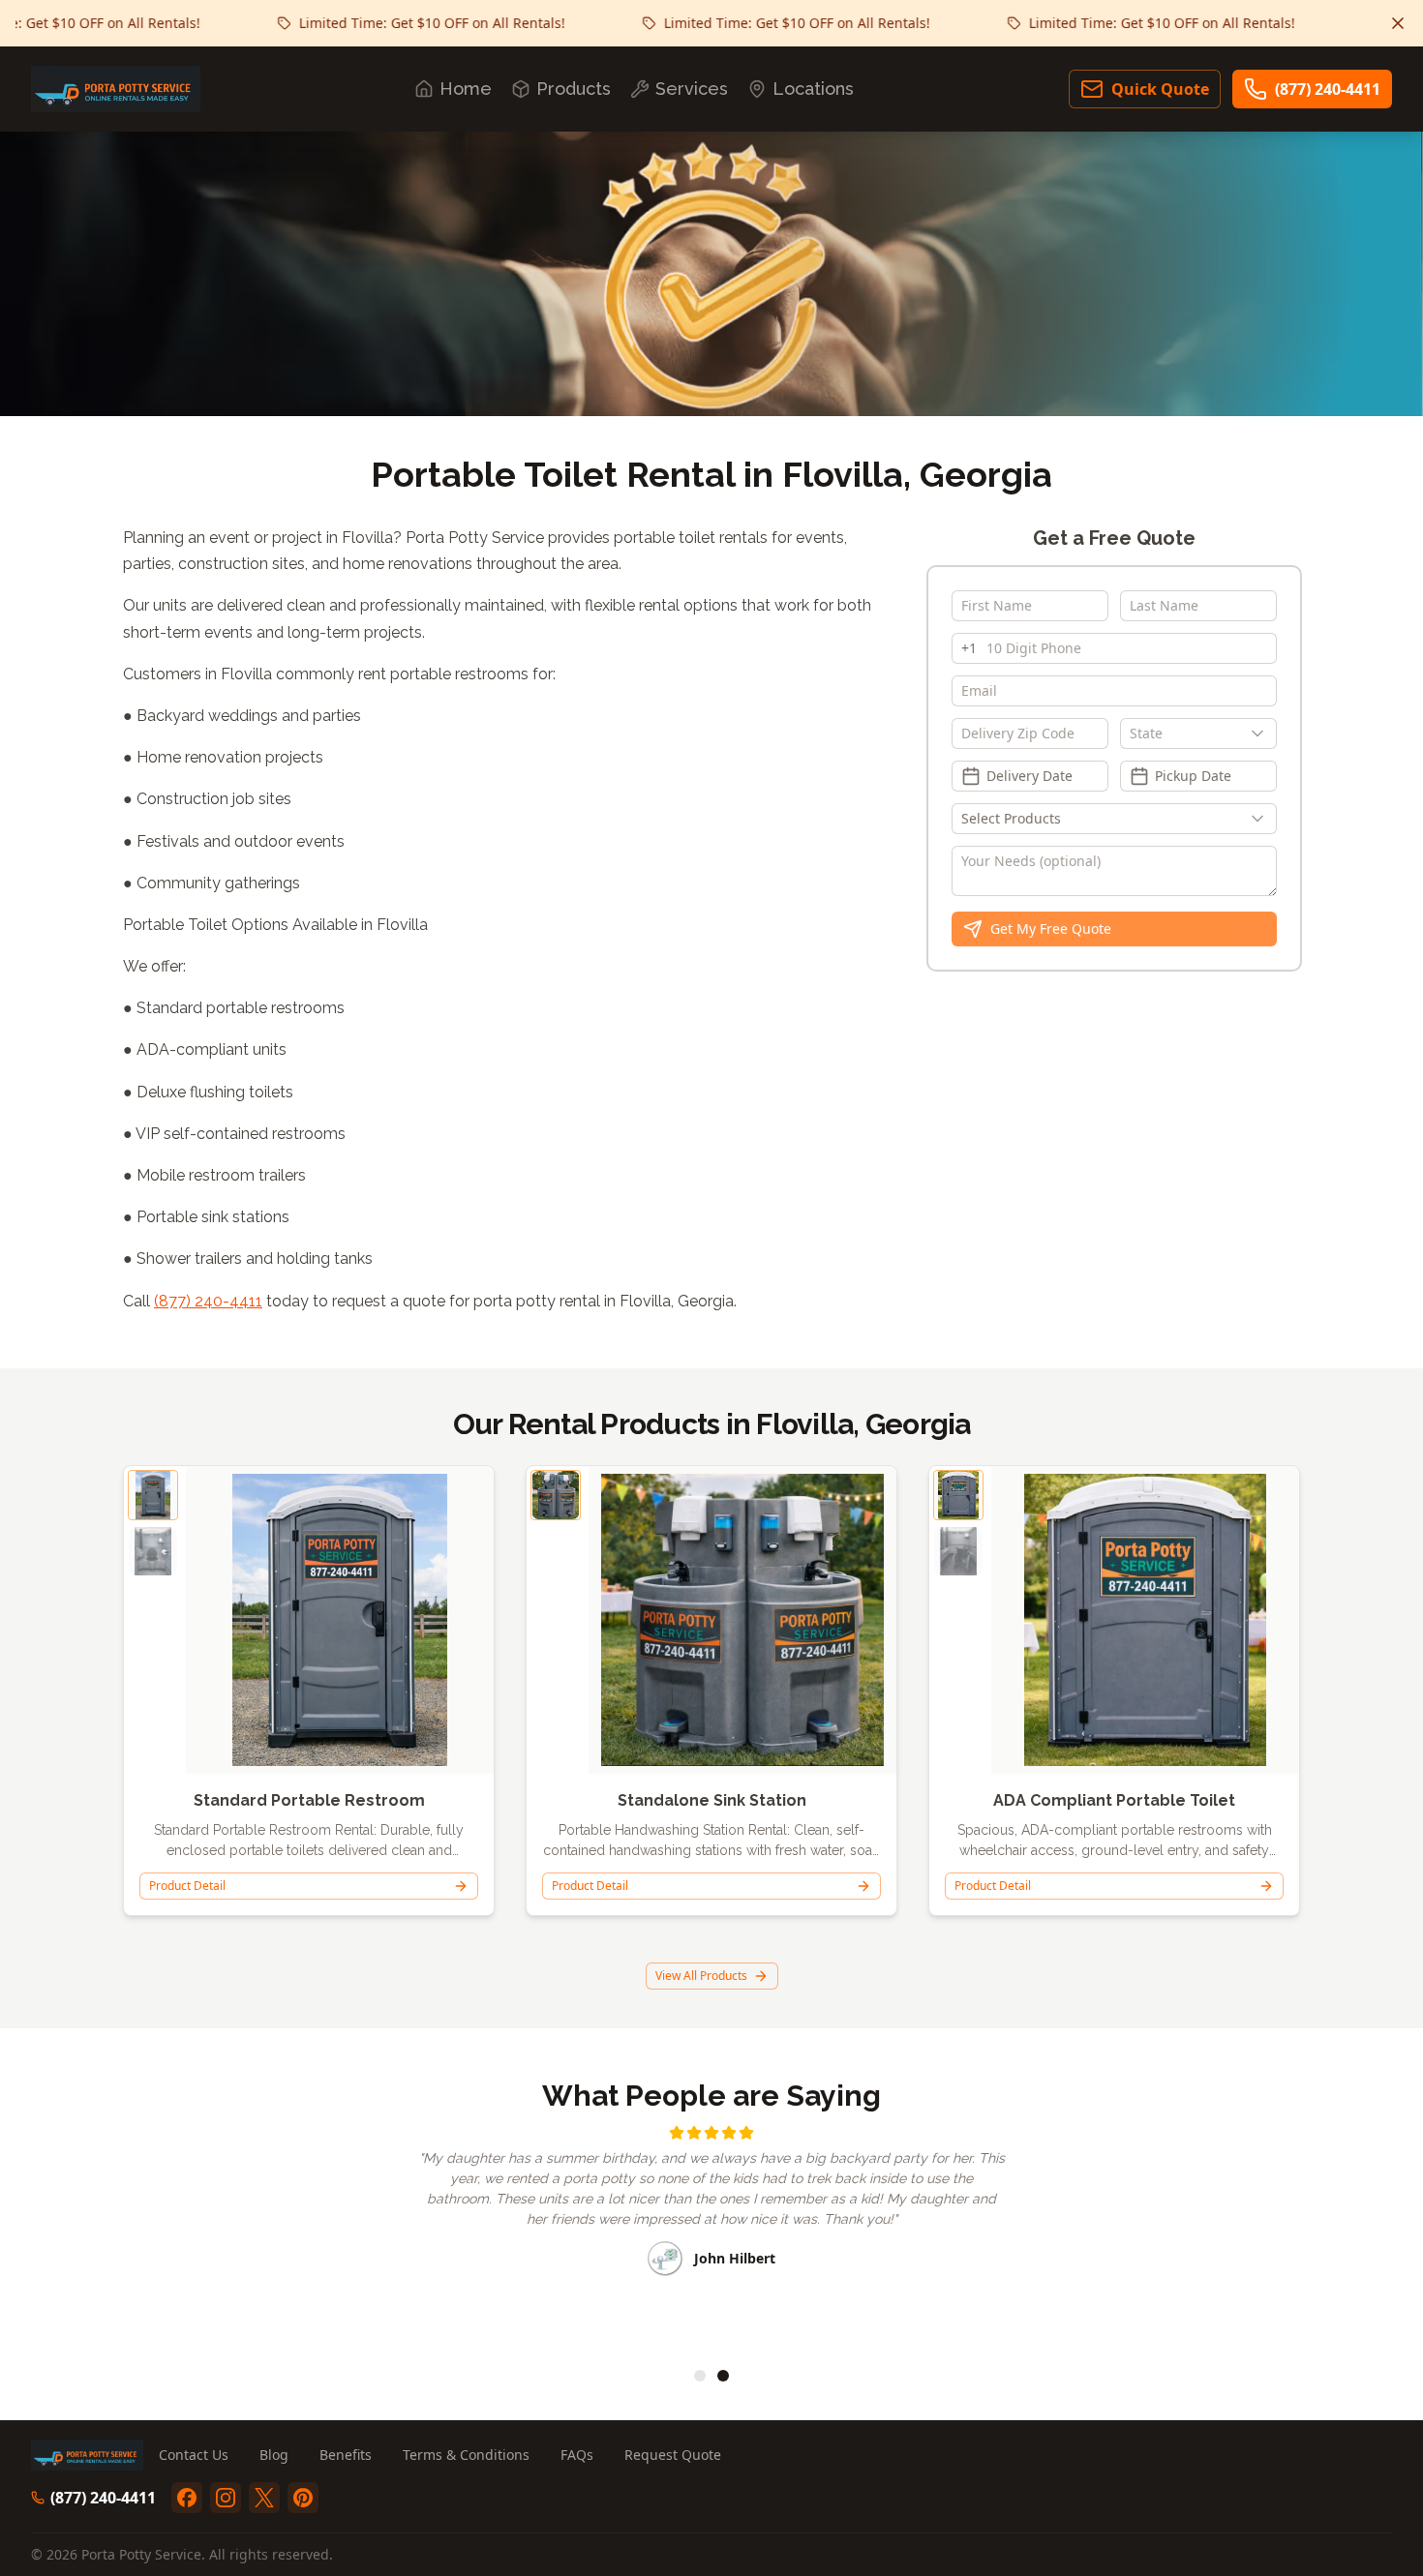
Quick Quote (1160, 89)
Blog (274, 2455)
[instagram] (226, 2498)
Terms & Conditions (466, 2455)
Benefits (346, 2455)
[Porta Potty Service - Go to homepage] (116, 89)
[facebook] (187, 2498)
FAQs (577, 2455)
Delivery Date (1029, 776)
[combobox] (1198, 734)
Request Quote (673, 2455)
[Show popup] (1262, 734)
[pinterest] (303, 2498)
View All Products (701, 1976)
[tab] (700, 2376)
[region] (711, 2234)
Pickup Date (1193, 776)
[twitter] (264, 2498)
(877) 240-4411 (1328, 89)
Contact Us (194, 2455)
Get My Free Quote (1051, 929)
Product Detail (187, 1886)
